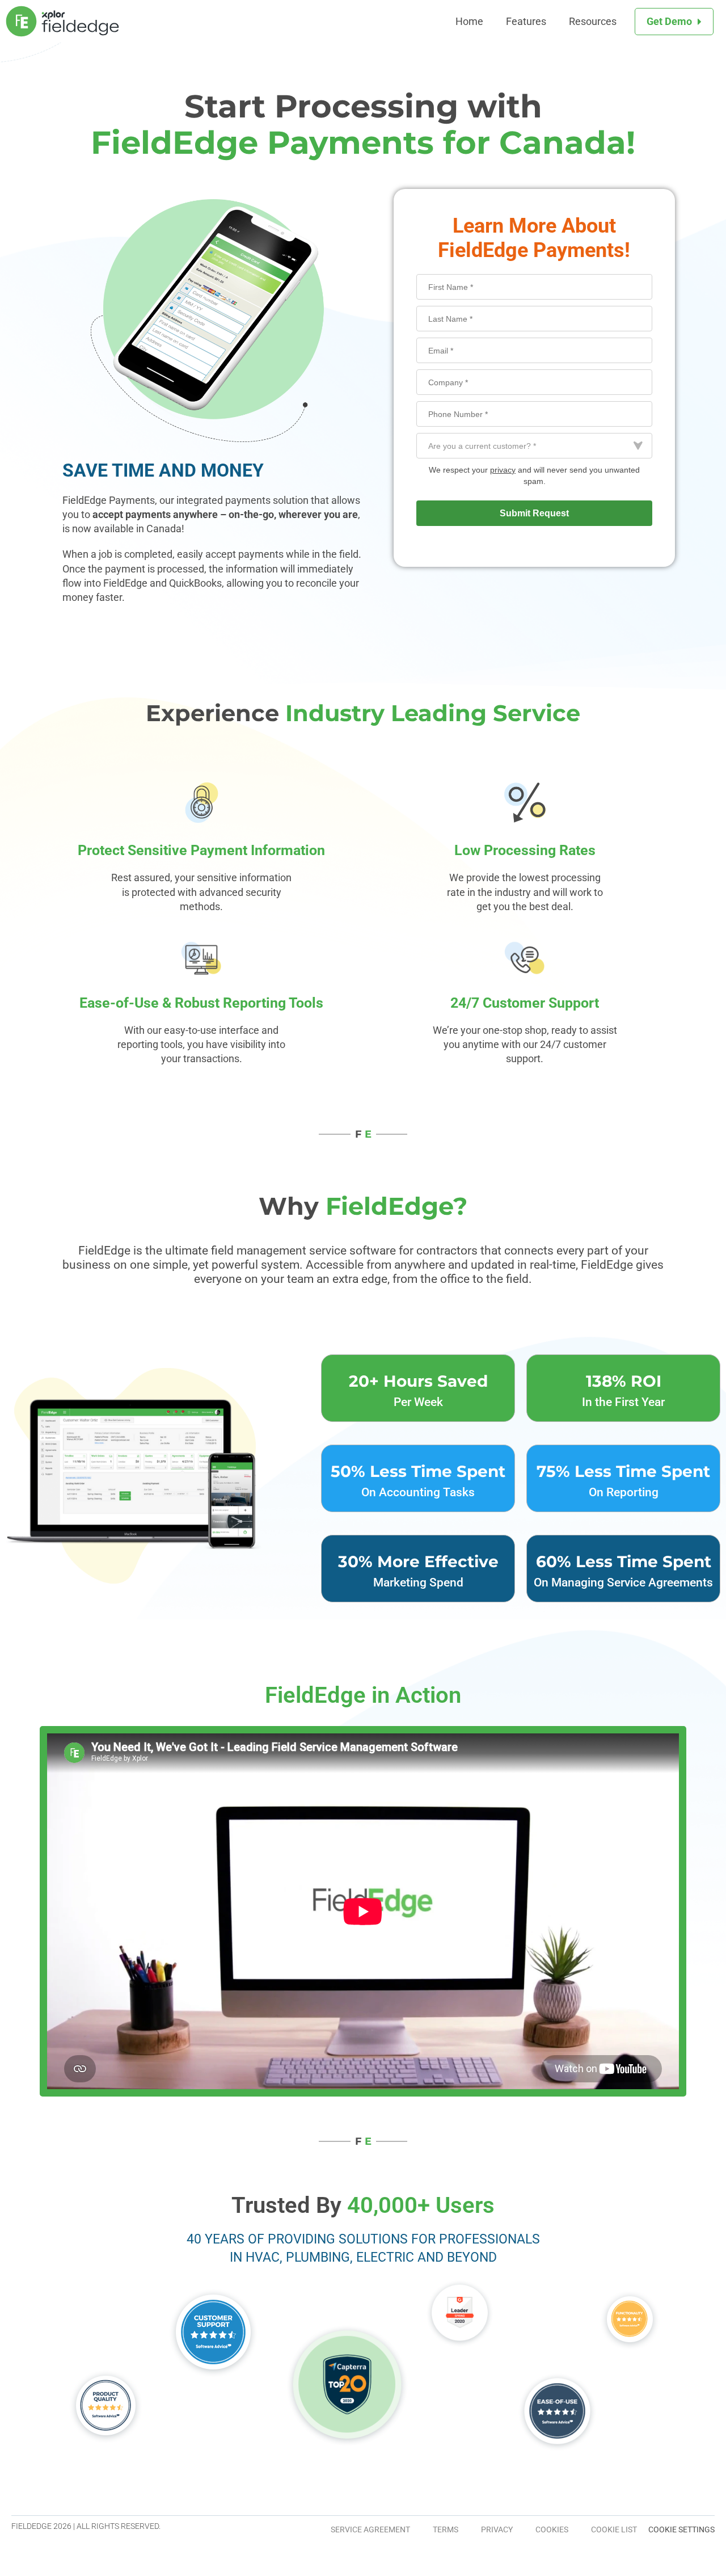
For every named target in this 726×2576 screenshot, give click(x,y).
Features (526, 21)
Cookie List (614, 2529)
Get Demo (669, 21)
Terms (446, 2529)
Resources (593, 21)
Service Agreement (370, 2529)
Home (469, 21)
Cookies (552, 2529)
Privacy (497, 2529)
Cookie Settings (681, 2529)
